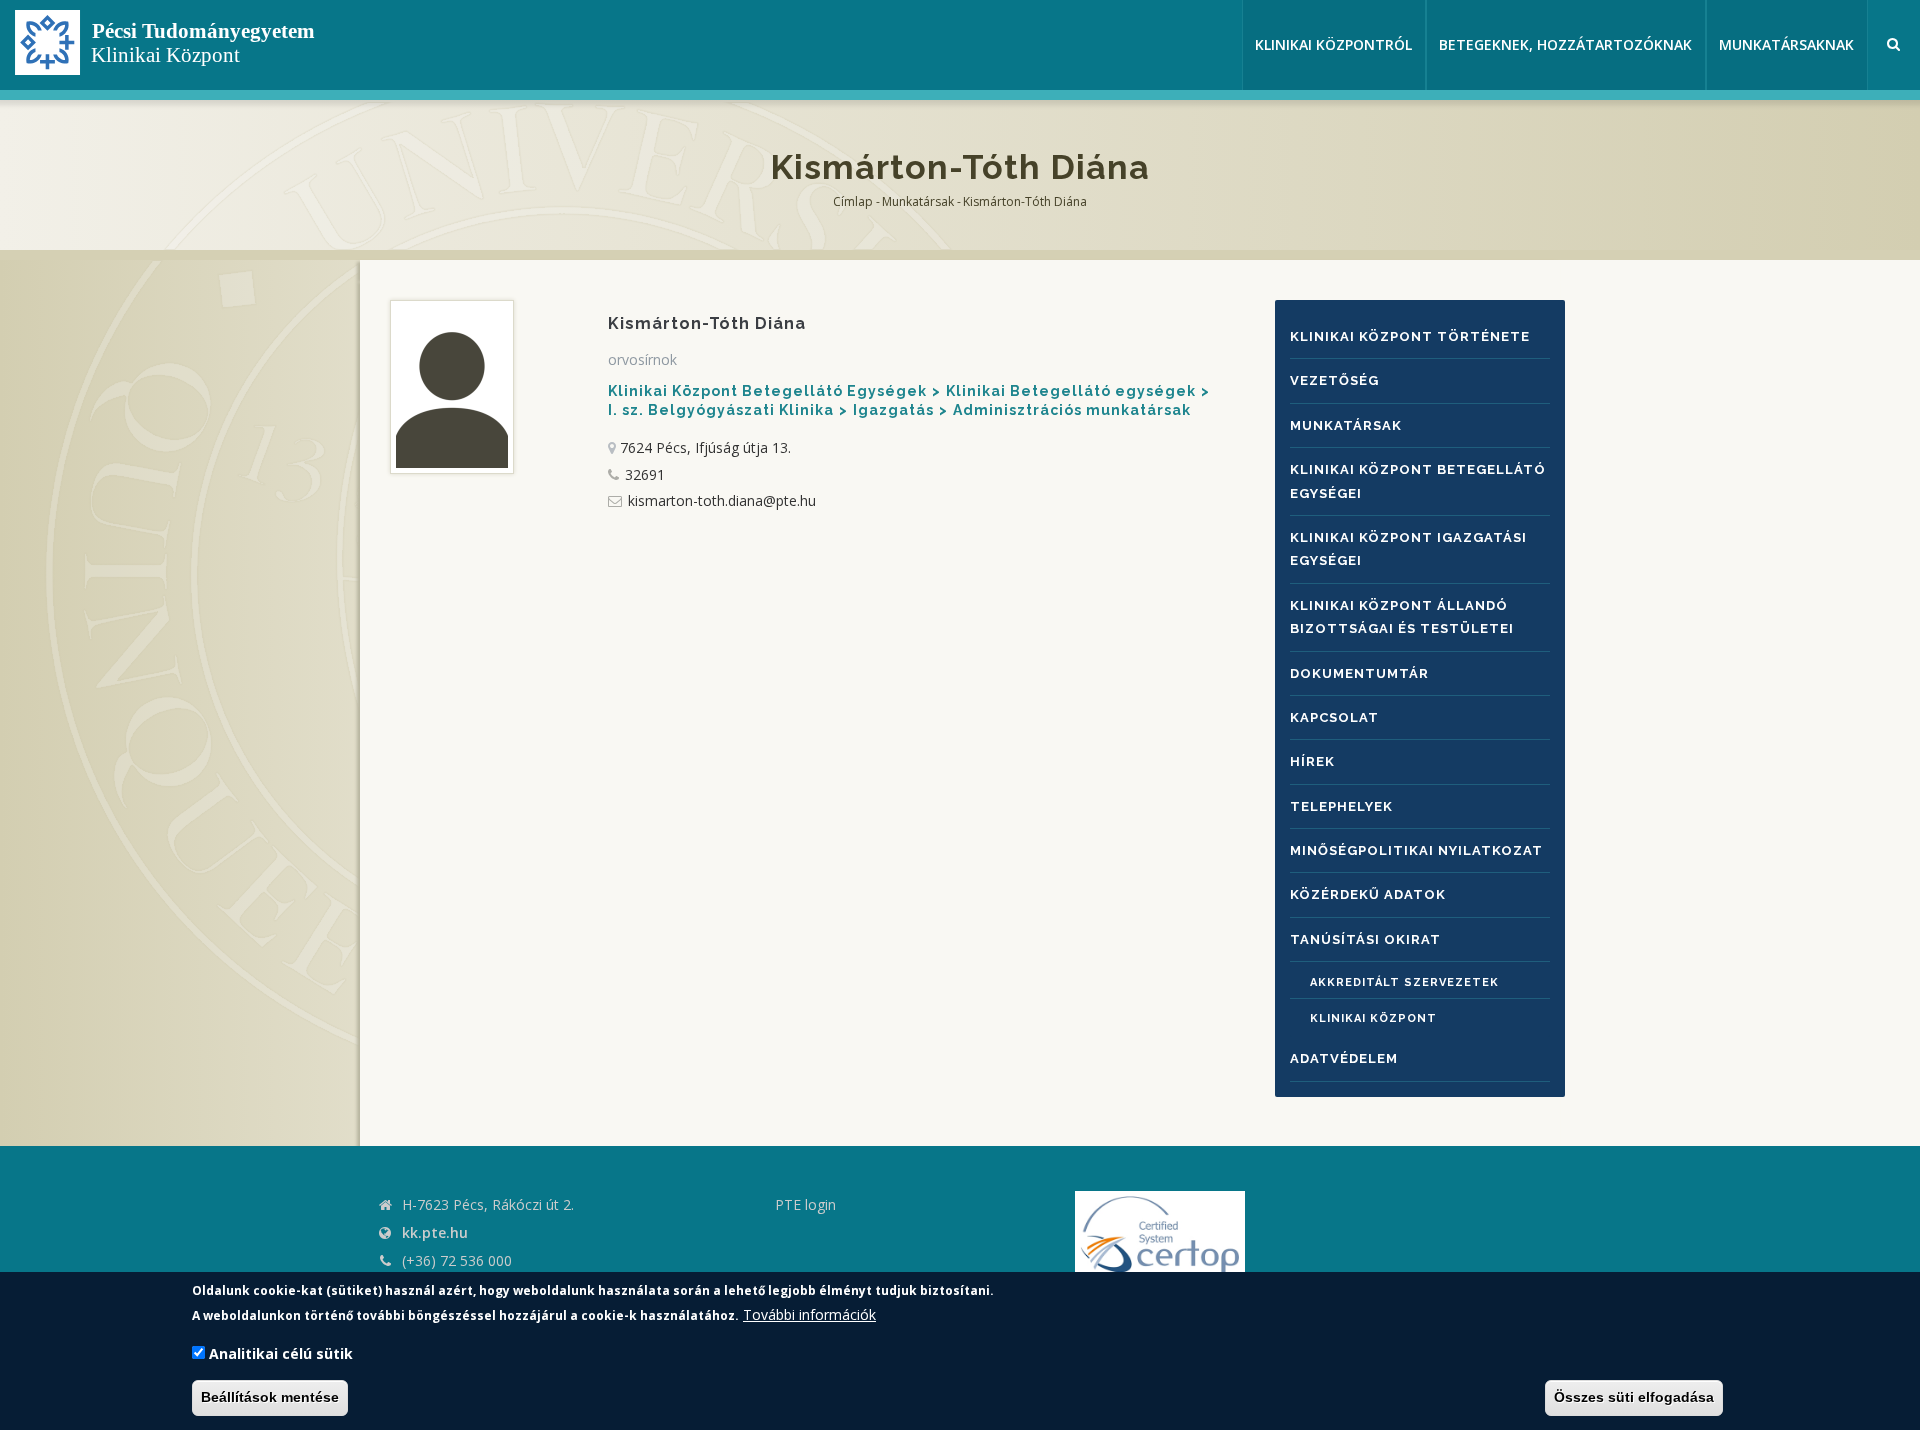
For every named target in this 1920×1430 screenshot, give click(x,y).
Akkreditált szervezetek (1404, 982)
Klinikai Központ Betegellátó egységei (1418, 481)
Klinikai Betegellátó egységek (1071, 391)
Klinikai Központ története (1410, 336)
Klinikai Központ (1373, 1018)
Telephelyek (1341, 806)
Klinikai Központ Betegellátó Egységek (767, 391)
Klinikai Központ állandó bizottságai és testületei (1402, 617)
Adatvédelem (1344, 1058)
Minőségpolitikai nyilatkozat (1416, 850)
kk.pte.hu (435, 1232)
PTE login (805, 1204)
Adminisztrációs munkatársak (1072, 410)
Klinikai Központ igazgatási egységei (1408, 549)
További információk (809, 1314)
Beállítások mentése (270, 1398)
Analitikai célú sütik (281, 1354)
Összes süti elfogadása (1634, 1398)
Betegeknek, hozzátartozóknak (1565, 44)
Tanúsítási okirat (1365, 939)
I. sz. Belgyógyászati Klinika (721, 410)
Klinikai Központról (1333, 44)
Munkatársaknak (1786, 44)
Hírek (1312, 761)
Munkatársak (918, 201)
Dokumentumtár (1359, 673)
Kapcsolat (1334, 717)
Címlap (853, 201)
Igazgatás (893, 410)
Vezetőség (1334, 380)
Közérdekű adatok (1368, 894)
